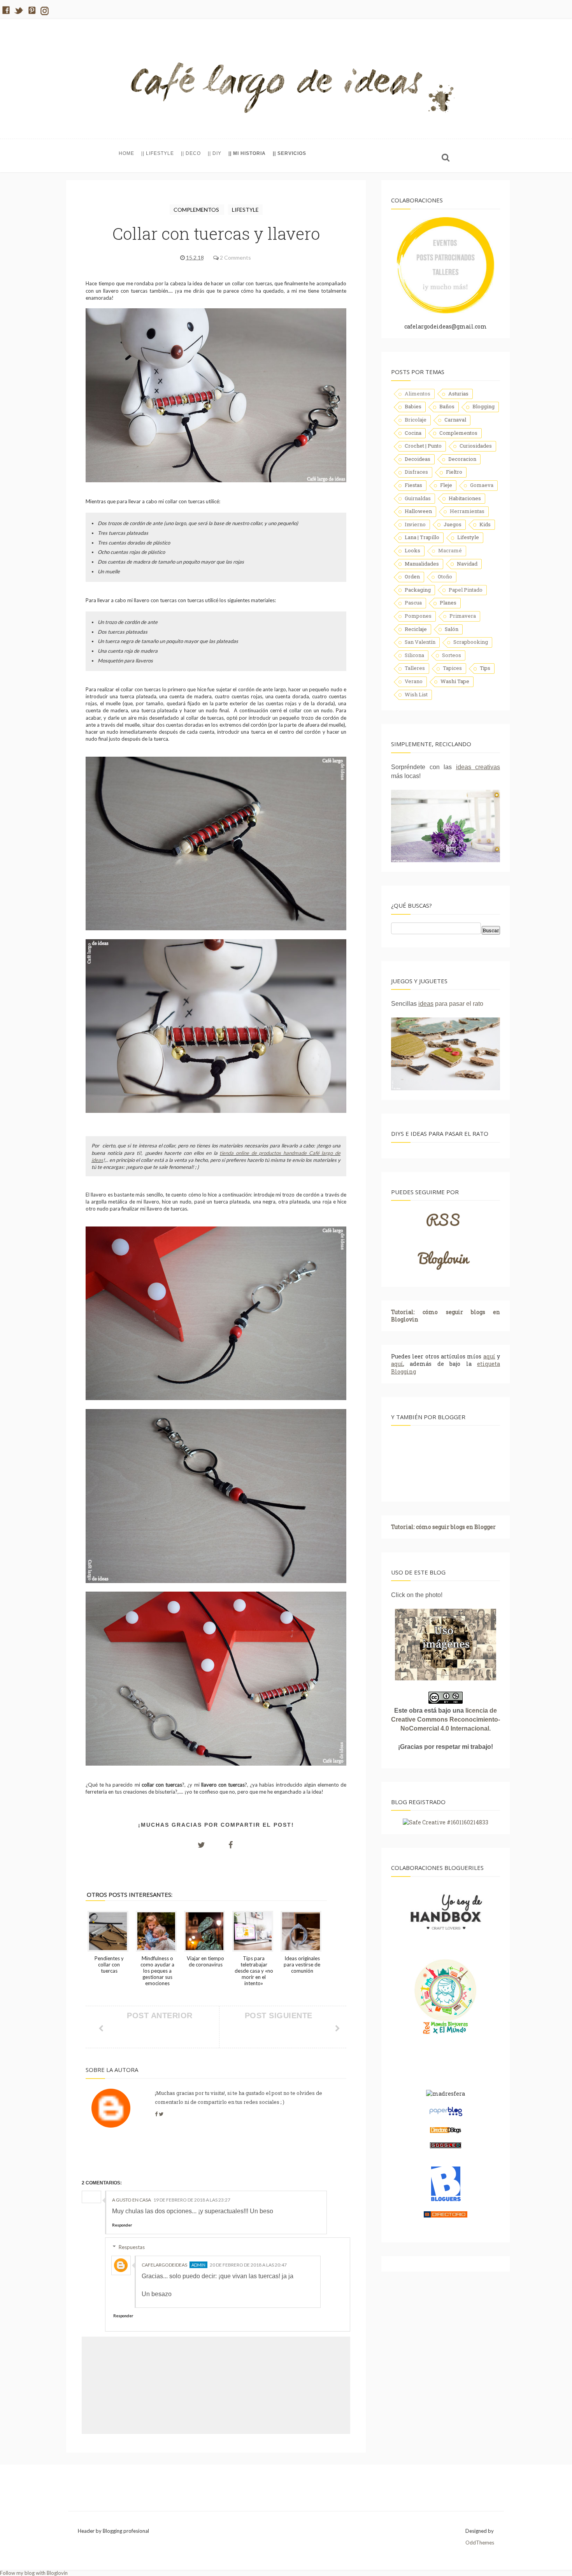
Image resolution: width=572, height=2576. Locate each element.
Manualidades (422, 564)
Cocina (413, 433)
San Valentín (420, 642)
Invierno (415, 524)
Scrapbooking (471, 642)
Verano (414, 681)
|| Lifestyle (158, 153)
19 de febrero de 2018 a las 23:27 (192, 2200)
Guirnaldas (418, 498)
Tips (485, 668)
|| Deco (191, 153)
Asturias (458, 394)
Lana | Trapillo (422, 537)
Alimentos (418, 394)
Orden (412, 576)
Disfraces (416, 472)
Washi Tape (455, 681)
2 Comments (235, 257)
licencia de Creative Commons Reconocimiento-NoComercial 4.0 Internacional (446, 1719)
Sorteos (452, 655)
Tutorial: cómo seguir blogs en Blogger (443, 1527)
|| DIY (215, 153)
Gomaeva (482, 485)
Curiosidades (476, 446)
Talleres (415, 668)
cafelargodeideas (164, 2265)
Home (126, 153)
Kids (485, 524)
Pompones (418, 616)
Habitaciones (465, 498)
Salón (452, 629)
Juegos (453, 524)
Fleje (446, 485)
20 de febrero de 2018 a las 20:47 (248, 2265)
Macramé (450, 550)
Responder (122, 2225)
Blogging (483, 406)
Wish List (416, 694)
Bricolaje (416, 420)
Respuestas (132, 2247)
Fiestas (413, 485)
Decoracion (462, 459)
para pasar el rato (451, 1004)
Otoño (445, 576)
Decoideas (418, 459)
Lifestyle (245, 210)
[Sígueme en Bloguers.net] (446, 2200)
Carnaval (455, 420)
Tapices (452, 668)
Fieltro (454, 472)
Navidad (467, 564)
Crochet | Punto (423, 446)
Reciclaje (416, 629)
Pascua (413, 603)
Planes (448, 603)
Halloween (418, 511)
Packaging (418, 590)
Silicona (414, 655)
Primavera (463, 616)
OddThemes (480, 2543)
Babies (413, 406)
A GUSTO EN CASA (132, 2200)
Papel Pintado (466, 590)
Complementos (197, 210)
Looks (412, 550)
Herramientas (467, 511)
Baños (447, 406)
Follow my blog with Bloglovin (34, 2573)
